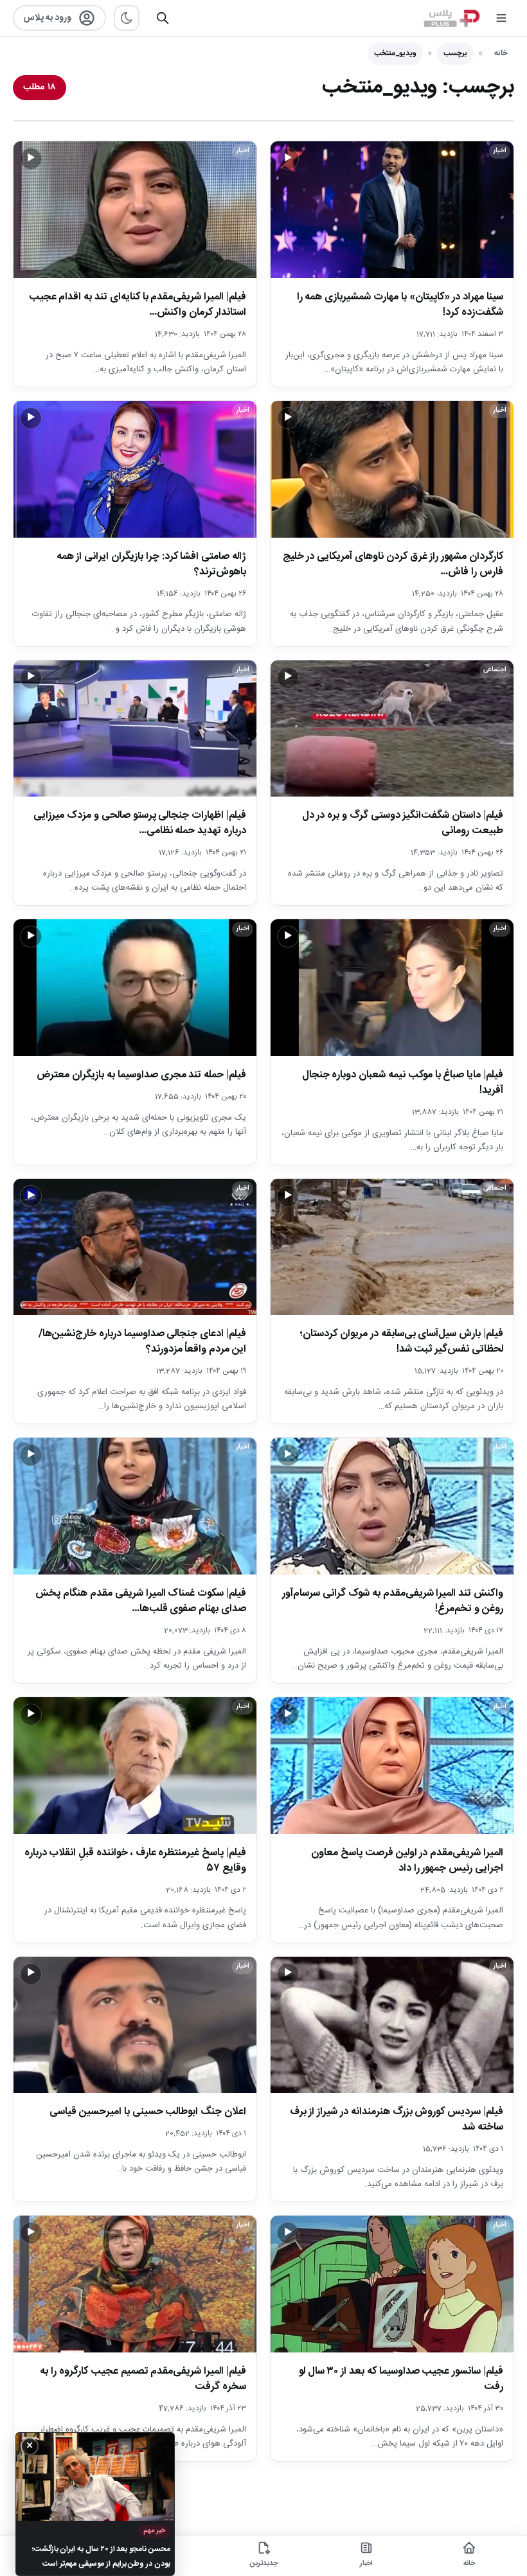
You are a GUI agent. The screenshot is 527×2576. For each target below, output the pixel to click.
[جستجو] (163, 18)
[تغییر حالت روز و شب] (127, 18)
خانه (501, 53)
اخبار (366, 2564)
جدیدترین (264, 2564)
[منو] (501, 18)
